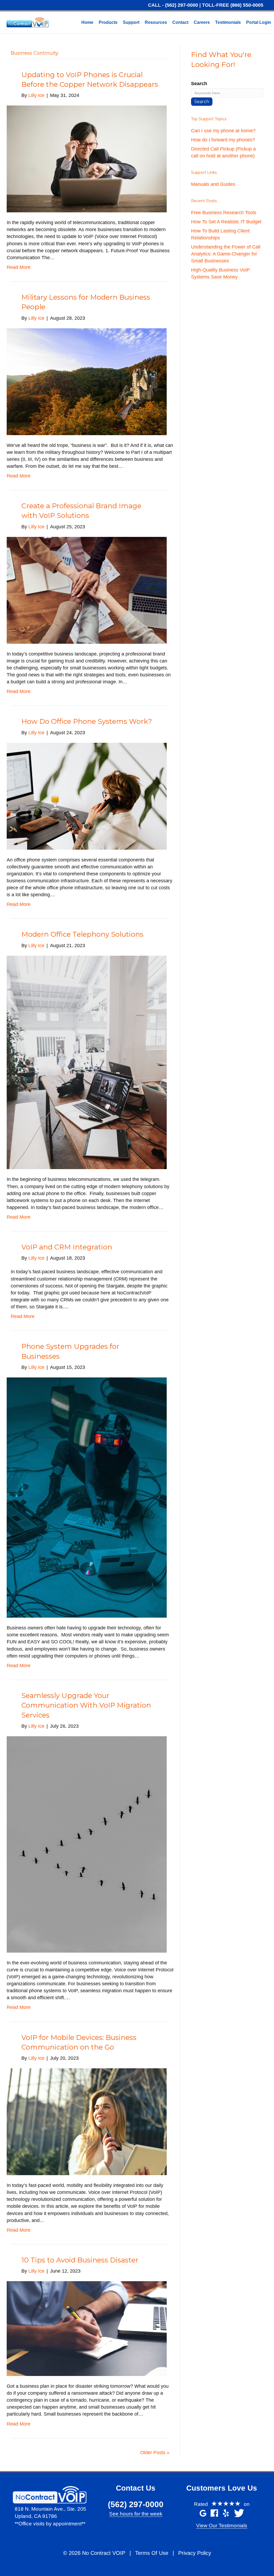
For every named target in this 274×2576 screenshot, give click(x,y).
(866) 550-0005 (247, 5)
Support (131, 22)
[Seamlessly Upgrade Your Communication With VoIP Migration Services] (87, 1844)
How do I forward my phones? (223, 140)
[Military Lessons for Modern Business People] (87, 381)
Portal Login (259, 22)
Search (199, 84)
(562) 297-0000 (182, 5)
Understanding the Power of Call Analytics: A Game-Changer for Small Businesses (226, 254)
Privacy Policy (195, 2553)
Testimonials (228, 22)
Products (108, 22)
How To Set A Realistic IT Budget (226, 222)
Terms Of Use (152, 2553)
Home (87, 22)
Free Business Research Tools (224, 213)
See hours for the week (136, 2514)
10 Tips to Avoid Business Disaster (80, 2260)
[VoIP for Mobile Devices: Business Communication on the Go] (87, 2122)
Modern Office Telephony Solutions (82, 934)
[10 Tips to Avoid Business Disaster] (87, 2328)
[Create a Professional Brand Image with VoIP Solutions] (87, 590)
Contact (180, 22)
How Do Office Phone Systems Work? (87, 721)
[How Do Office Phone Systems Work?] (87, 796)
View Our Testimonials (222, 2526)
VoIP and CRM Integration (67, 1247)
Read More (19, 267)
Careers (202, 22)
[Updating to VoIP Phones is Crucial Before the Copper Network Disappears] (87, 159)
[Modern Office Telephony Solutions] (87, 1062)
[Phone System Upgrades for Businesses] (87, 1497)
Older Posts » (155, 2453)
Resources (156, 22)
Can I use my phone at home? (223, 131)
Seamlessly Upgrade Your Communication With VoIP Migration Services (86, 1705)
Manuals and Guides (213, 184)
